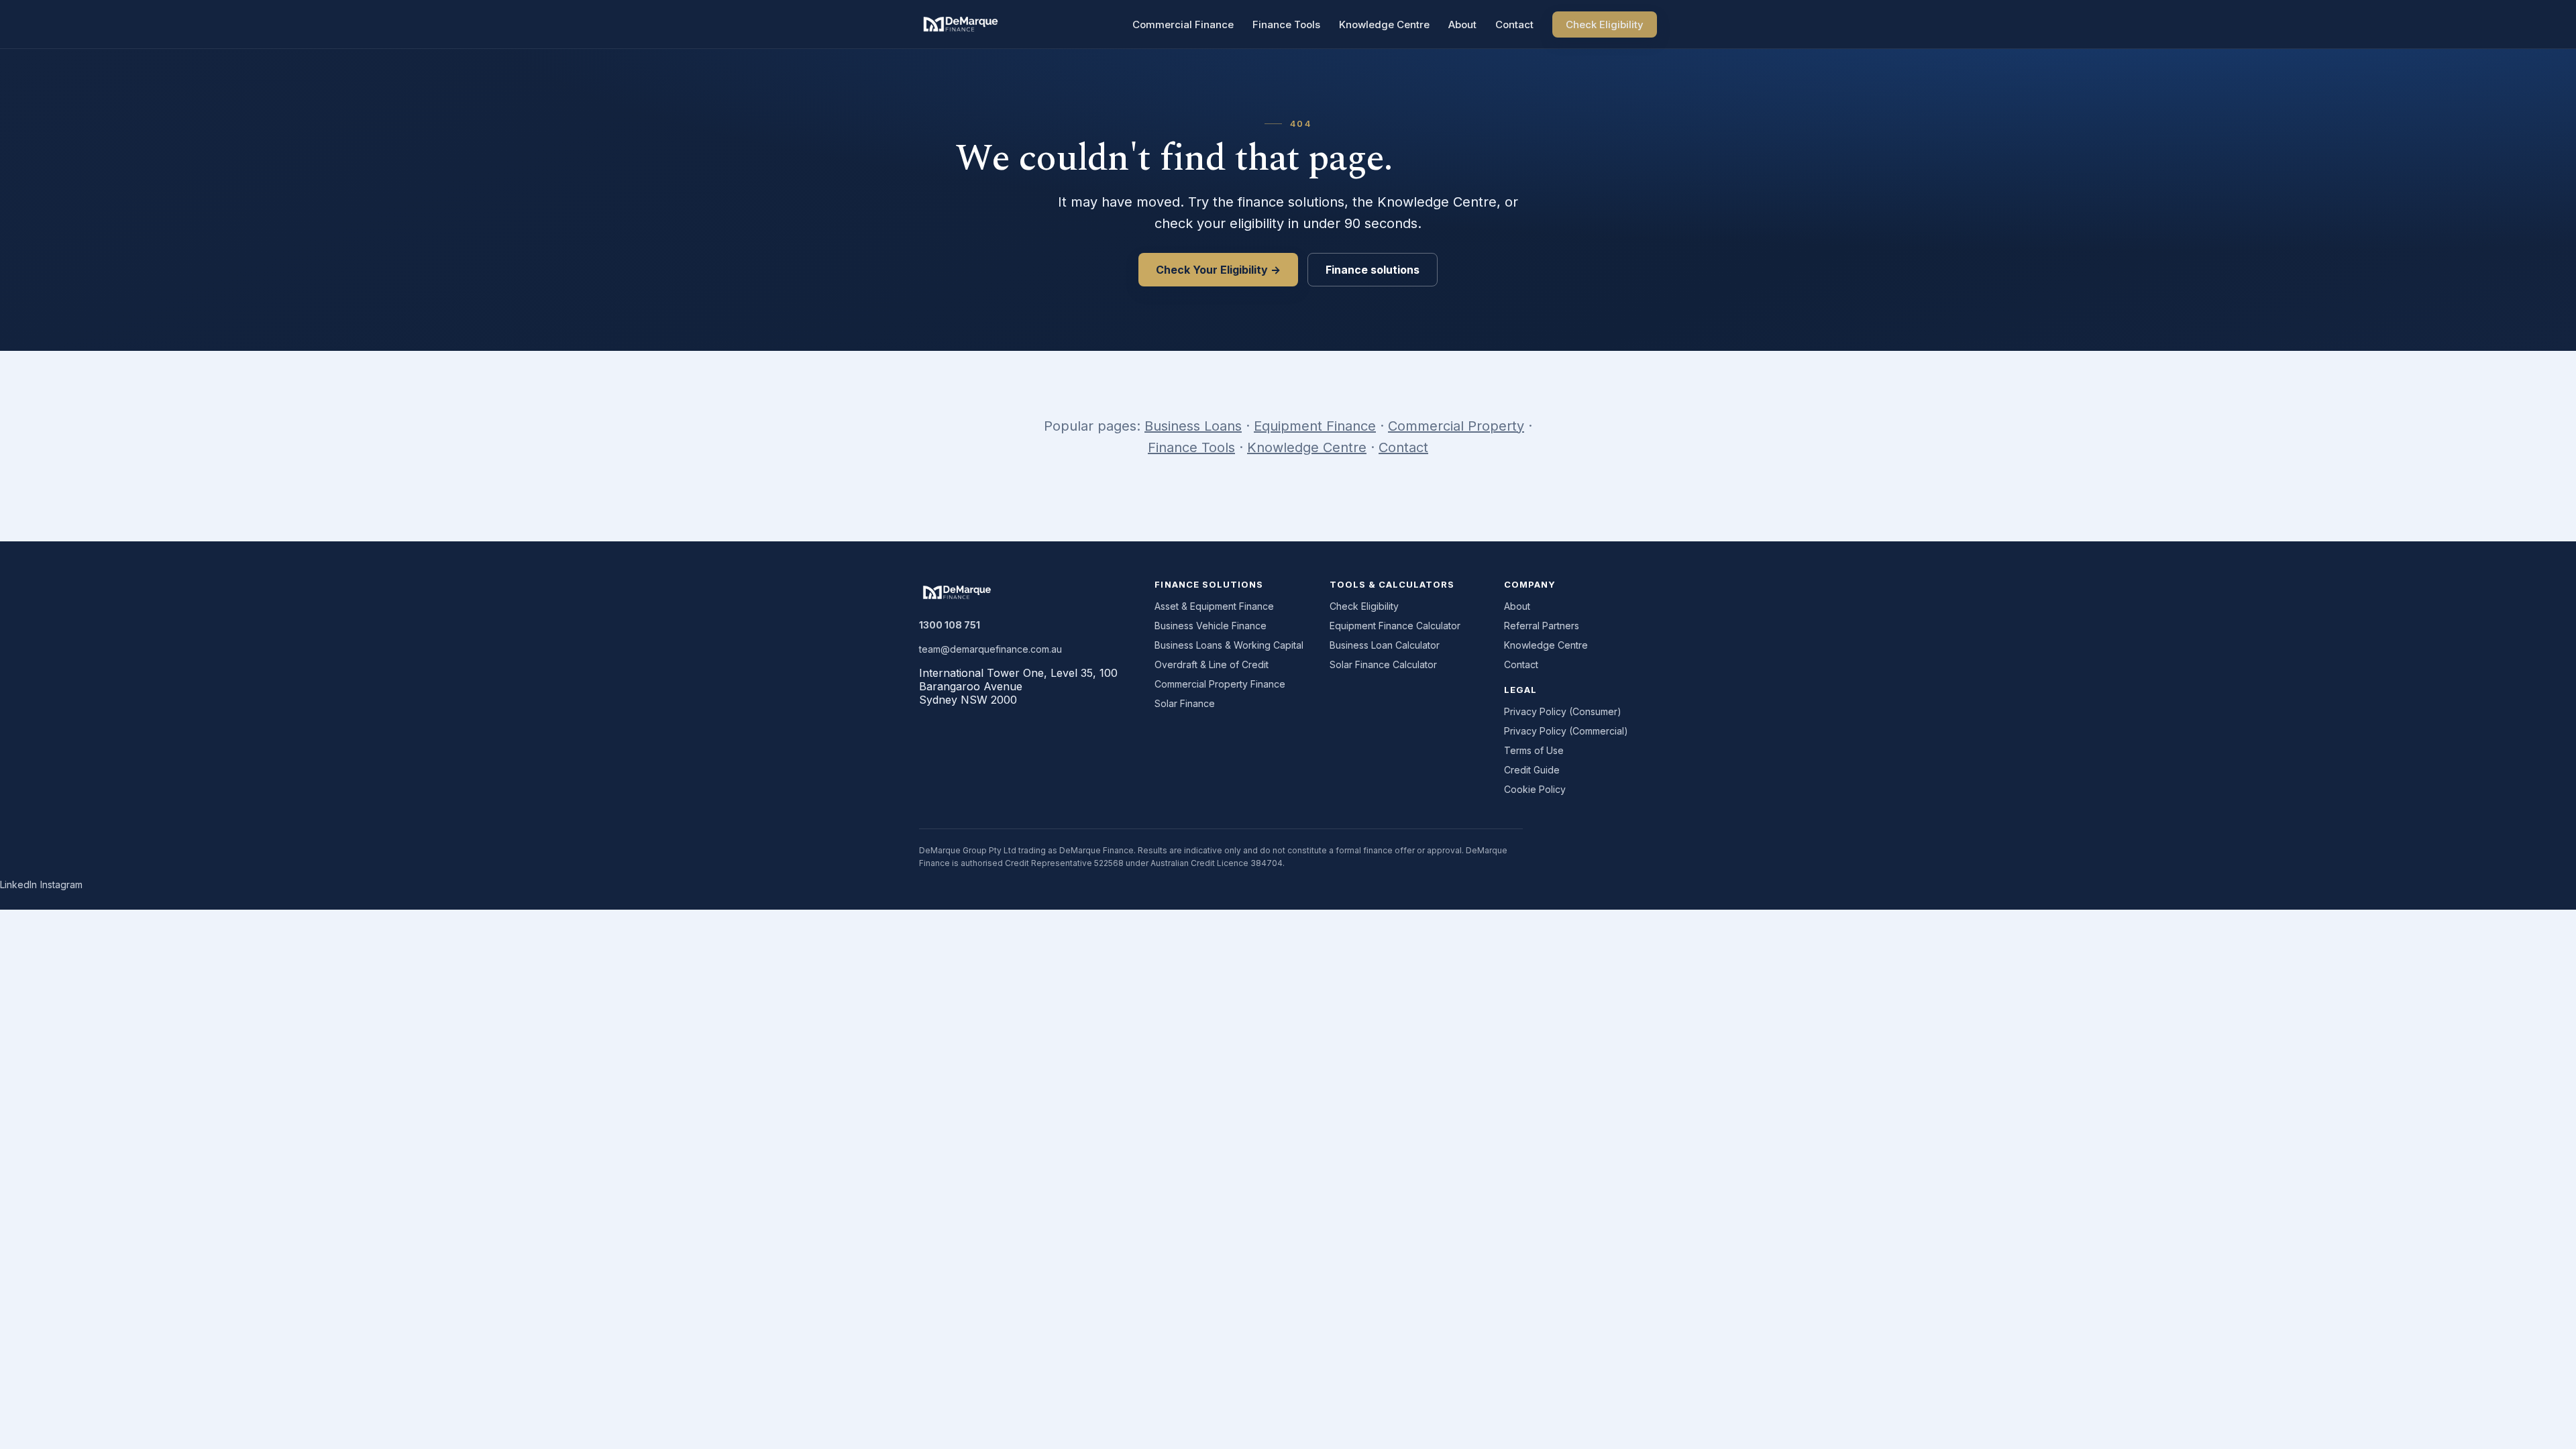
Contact (1514, 24)
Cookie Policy (1535, 789)
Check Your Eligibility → (1218, 270)
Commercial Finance (1183, 24)
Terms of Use (1534, 750)
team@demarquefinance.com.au (990, 649)
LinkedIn (18, 884)
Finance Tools (1286, 24)
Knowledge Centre (1384, 24)
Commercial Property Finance (1220, 684)
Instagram (61, 884)
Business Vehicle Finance (1211, 626)
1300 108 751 (950, 625)
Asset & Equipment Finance (1214, 606)
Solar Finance (1185, 703)
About (1462, 24)
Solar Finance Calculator (1383, 664)
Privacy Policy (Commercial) (1566, 731)
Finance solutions (1373, 270)
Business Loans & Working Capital (1229, 645)
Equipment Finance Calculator (1395, 626)
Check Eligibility (1605, 24)
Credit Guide (1532, 770)
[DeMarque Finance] (961, 24)
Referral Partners (1542, 626)
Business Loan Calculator (1385, 645)
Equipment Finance (1315, 426)
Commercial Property (1456, 426)
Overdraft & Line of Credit (1212, 664)
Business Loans (1193, 426)
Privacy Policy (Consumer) (1563, 711)
